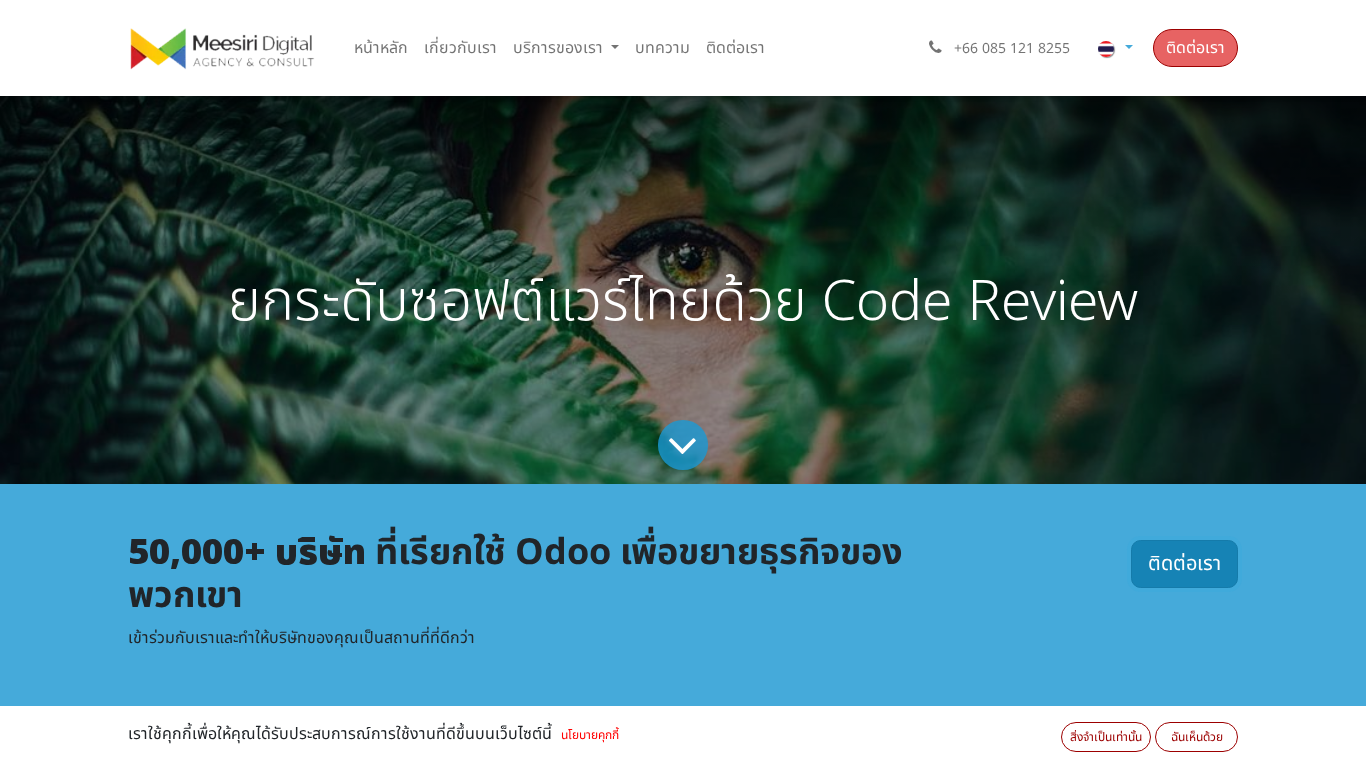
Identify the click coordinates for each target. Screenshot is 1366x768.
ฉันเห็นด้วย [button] (1197, 737)
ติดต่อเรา (1195, 48)
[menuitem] (381, 48)
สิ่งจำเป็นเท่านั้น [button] (1106, 737)
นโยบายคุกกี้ (590, 735)
